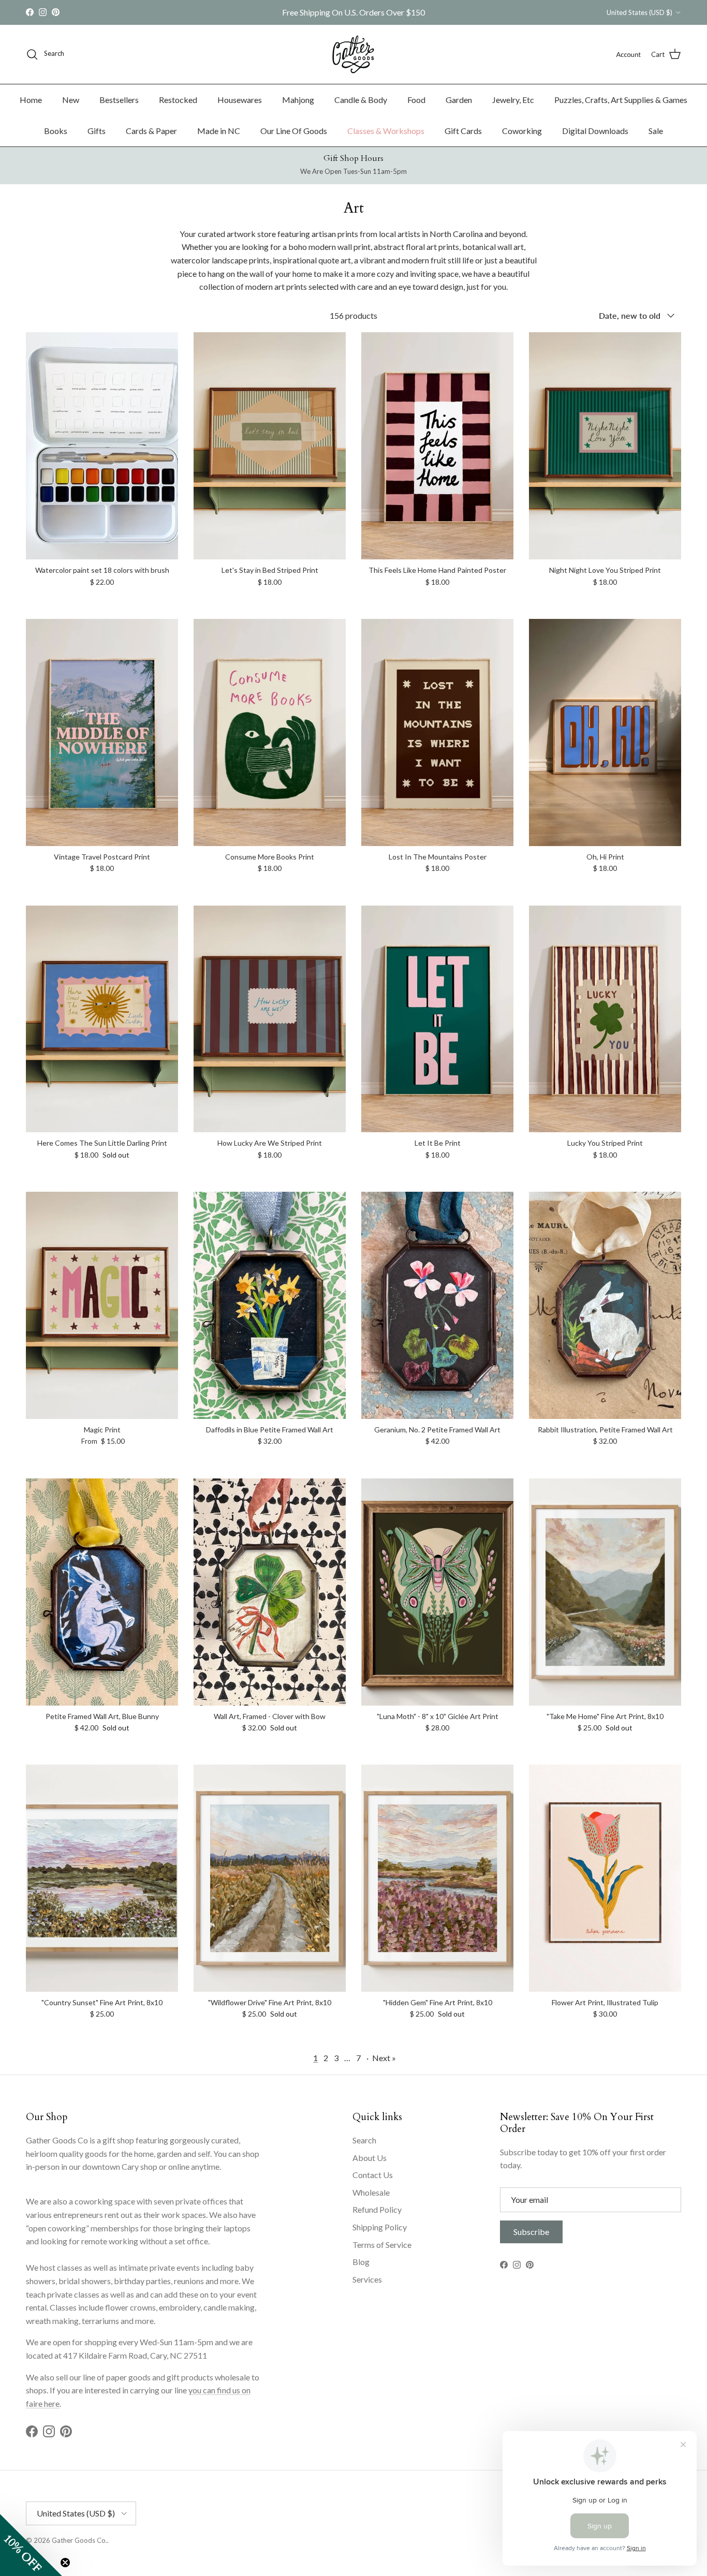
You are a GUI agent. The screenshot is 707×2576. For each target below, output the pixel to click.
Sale (656, 131)
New (71, 100)
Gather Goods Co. (79, 2540)
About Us (370, 2158)
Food (416, 100)
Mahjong (298, 100)
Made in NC (219, 131)
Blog (361, 2262)
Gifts (97, 131)
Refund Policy (377, 2209)
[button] (31, 2545)
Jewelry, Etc (513, 100)
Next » (384, 2058)
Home (31, 100)
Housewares (240, 100)
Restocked (178, 100)
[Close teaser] (65, 2563)
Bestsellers (119, 100)
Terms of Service (382, 2245)
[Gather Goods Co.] (353, 54)
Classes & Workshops (386, 131)
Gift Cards (463, 131)
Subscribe (531, 2232)
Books (56, 131)
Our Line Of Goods (294, 131)
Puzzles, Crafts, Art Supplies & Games (621, 100)
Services (367, 2279)
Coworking (522, 131)
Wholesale (371, 2192)
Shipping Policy (380, 2227)
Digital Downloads (595, 131)
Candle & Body (361, 100)
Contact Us (373, 2175)
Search (364, 2140)
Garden (459, 100)
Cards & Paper (151, 131)
